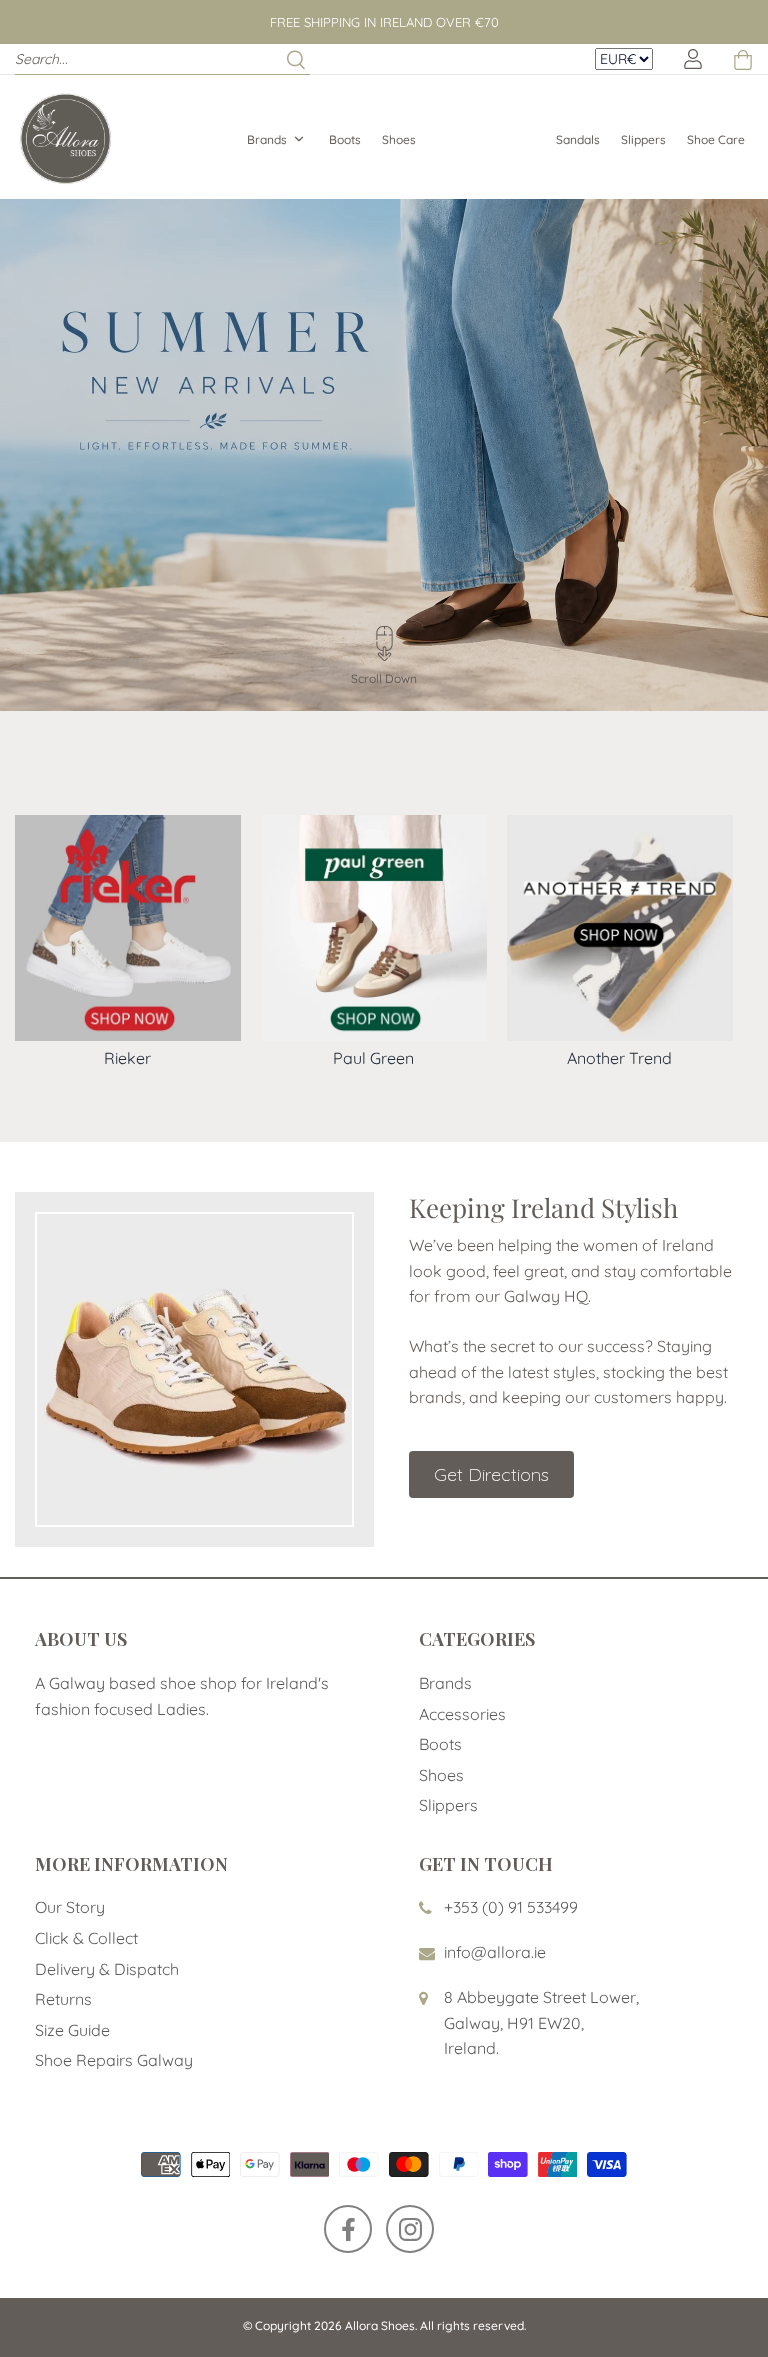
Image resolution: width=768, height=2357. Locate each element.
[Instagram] (410, 2229)
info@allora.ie (495, 1952)
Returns (63, 1999)
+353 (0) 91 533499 (511, 1907)
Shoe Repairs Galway (114, 2060)
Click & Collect (86, 1938)
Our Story (70, 1907)
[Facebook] (348, 2229)
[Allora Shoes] (65, 137)
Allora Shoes (380, 2325)
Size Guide (72, 2030)
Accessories (462, 1714)
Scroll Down (384, 678)
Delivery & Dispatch (107, 1969)
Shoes (399, 139)
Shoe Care (716, 139)
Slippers (643, 139)
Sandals (578, 139)
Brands (267, 139)
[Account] (693, 59)
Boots (345, 139)
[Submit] (296, 59)
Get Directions (491, 1474)
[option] (384, 455)
